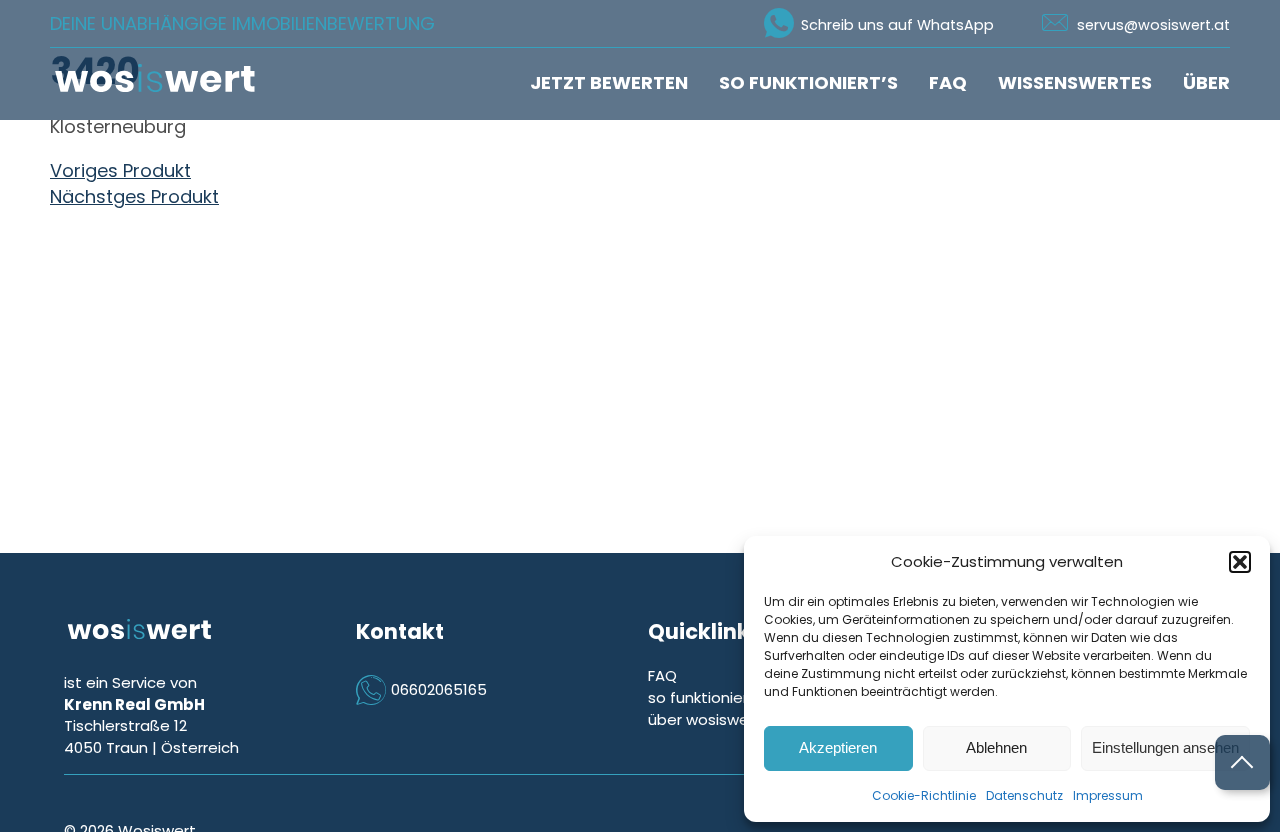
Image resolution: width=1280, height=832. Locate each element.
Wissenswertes (1075, 82)
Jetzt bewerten (609, 82)
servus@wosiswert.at (1153, 25)
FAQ (662, 675)
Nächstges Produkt (134, 196)
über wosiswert (704, 719)
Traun (127, 747)
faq (948, 82)
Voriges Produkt (120, 170)
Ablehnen (996, 747)
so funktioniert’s (808, 82)
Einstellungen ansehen (1165, 747)
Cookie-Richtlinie (924, 795)
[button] (1240, 562)
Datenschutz (1024, 795)
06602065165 (439, 689)
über (1206, 82)
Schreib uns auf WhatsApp (897, 25)
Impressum (1108, 795)
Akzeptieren (838, 747)
